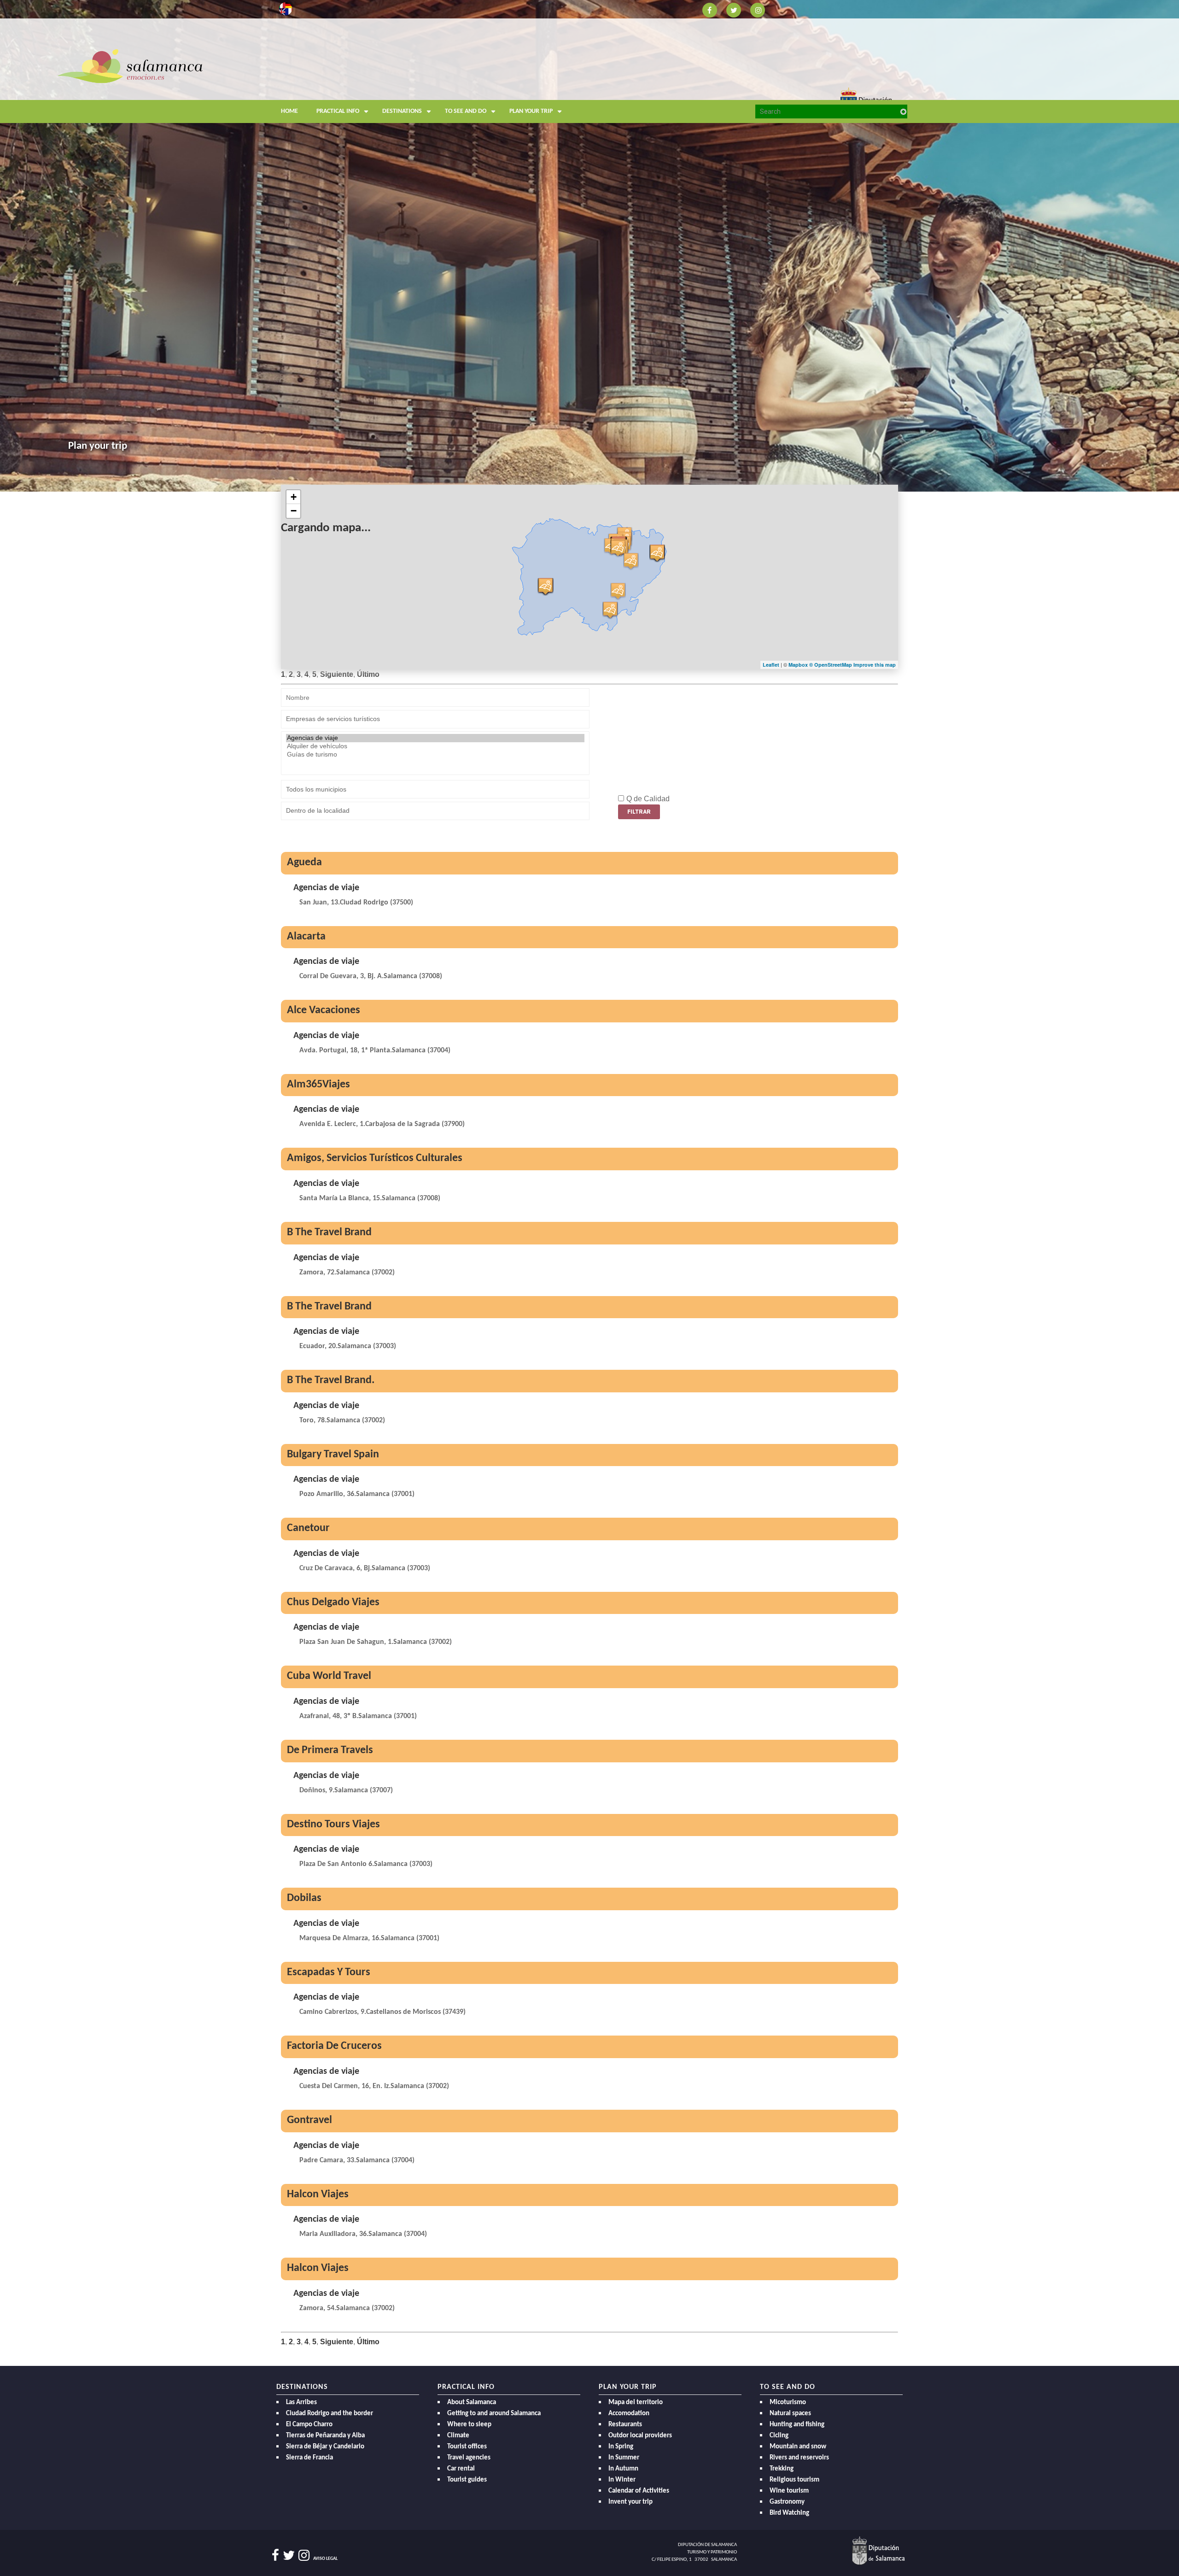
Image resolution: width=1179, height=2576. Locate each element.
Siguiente (337, 674)
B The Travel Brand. (331, 1380)
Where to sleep (469, 2425)
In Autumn (623, 2469)
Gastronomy (787, 2502)
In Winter (622, 2480)
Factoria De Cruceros (334, 2046)
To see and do (466, 111)
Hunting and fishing (797, 2425)
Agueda (304, 863)
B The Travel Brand (329, 1232)
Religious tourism (794, 2480)
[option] (589, 246)
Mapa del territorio (636, 2403)
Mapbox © (801, 665)
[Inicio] (130, 66)
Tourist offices (467, 2447)
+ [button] (294, 497)
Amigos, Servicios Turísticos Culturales (375, 1158)
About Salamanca (472, 2403)
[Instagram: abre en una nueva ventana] (758, 9)
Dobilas (304, 1898)
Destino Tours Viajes (333, 1825)
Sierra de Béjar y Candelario (325, 2447)
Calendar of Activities (639, 2491)
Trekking (782, 2469)
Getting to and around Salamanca (494, 2414)
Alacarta (306, 937)
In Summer (624, 2458)
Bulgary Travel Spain (333, 1455)
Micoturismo (788, 2403)
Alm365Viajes (318, 1085)
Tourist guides (467, 2480)
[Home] (359, 85)
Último (368, 674)
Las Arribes (301, 2403)
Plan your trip (531, 111)
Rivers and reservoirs (799, 2458)
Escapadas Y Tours (329, 1972)
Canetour (308, 1528)
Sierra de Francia (309, 2458)
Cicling (779, 2436)
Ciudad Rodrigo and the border (330, 2414)
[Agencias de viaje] (435, 738)
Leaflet (771, 665)
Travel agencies (469, 2458)
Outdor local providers (640, 2436)
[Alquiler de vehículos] (435, 746)
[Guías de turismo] (435, 755)
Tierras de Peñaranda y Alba (325, 2436)
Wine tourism (789, 2491)
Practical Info (338, 111)
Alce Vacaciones (324, 1010)
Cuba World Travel (329, 1676)
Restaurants (625, 2425)
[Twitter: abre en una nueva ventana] (734, 9)
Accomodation (629, 2414)
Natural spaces (790, 2414)
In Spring (621, 2447)
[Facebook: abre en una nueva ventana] (710, 9)
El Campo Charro (309, 2425)
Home (289, 111)
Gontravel (309, 2120)
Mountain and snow (798, 2447)
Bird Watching (789, 2513)
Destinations (402, 111)
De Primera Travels (330, 1750)
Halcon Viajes (318, 2195)
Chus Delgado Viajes (333, 1602)
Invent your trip (630, 2502)
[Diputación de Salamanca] (878, 2550)
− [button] (294, 511)
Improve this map (875, 665)
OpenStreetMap (834, 665)
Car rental (461, 2469)
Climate (458, 2436)
